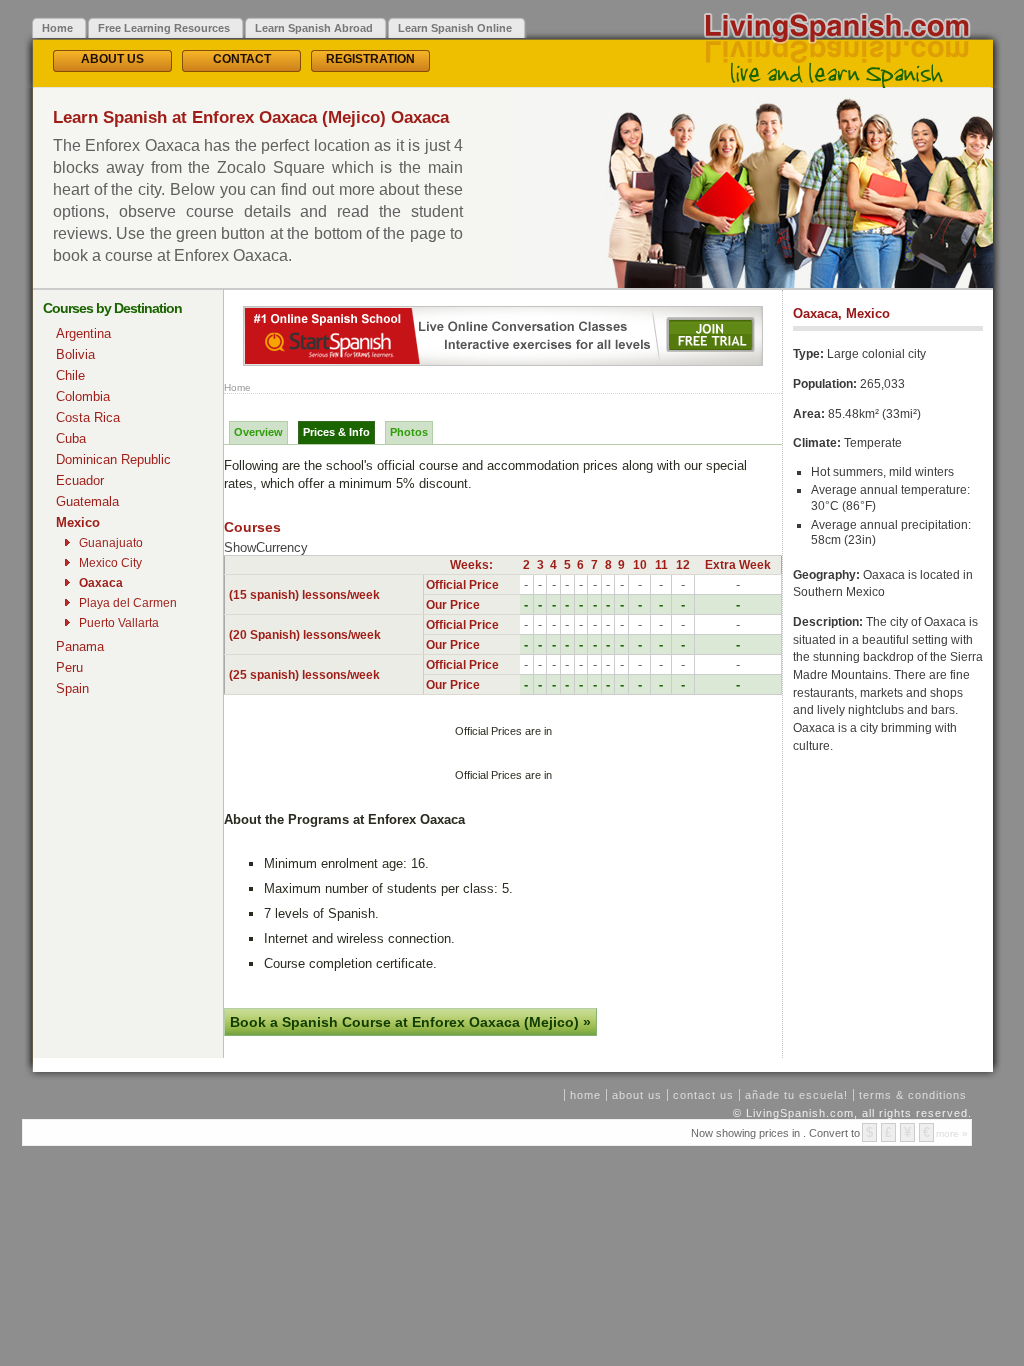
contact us (703, 1095)
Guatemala (87, 501)
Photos (409, 432)
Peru (69, 667)
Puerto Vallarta (119, 623)
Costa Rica (88, 417)
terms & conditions (913, 1095)
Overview (258, 432)
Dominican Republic (113, 459)
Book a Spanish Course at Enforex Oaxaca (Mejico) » (410, 1022)
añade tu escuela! (796, 1095)
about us (637, 1095)
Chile (70, 375)
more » (952, 1133)
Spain (72, 688)
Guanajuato (111, 543)
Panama (80, 646)
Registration (370, 59)
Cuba (71, 438)
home (585, 1095)
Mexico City (110, 563)
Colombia (83, 396)
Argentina (83, 333)
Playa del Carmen (128, 603)
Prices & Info (336, 432)
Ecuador (80, 480)
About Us (112, 59)
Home (237, 387)
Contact (242, 59)
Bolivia (75, 354)
